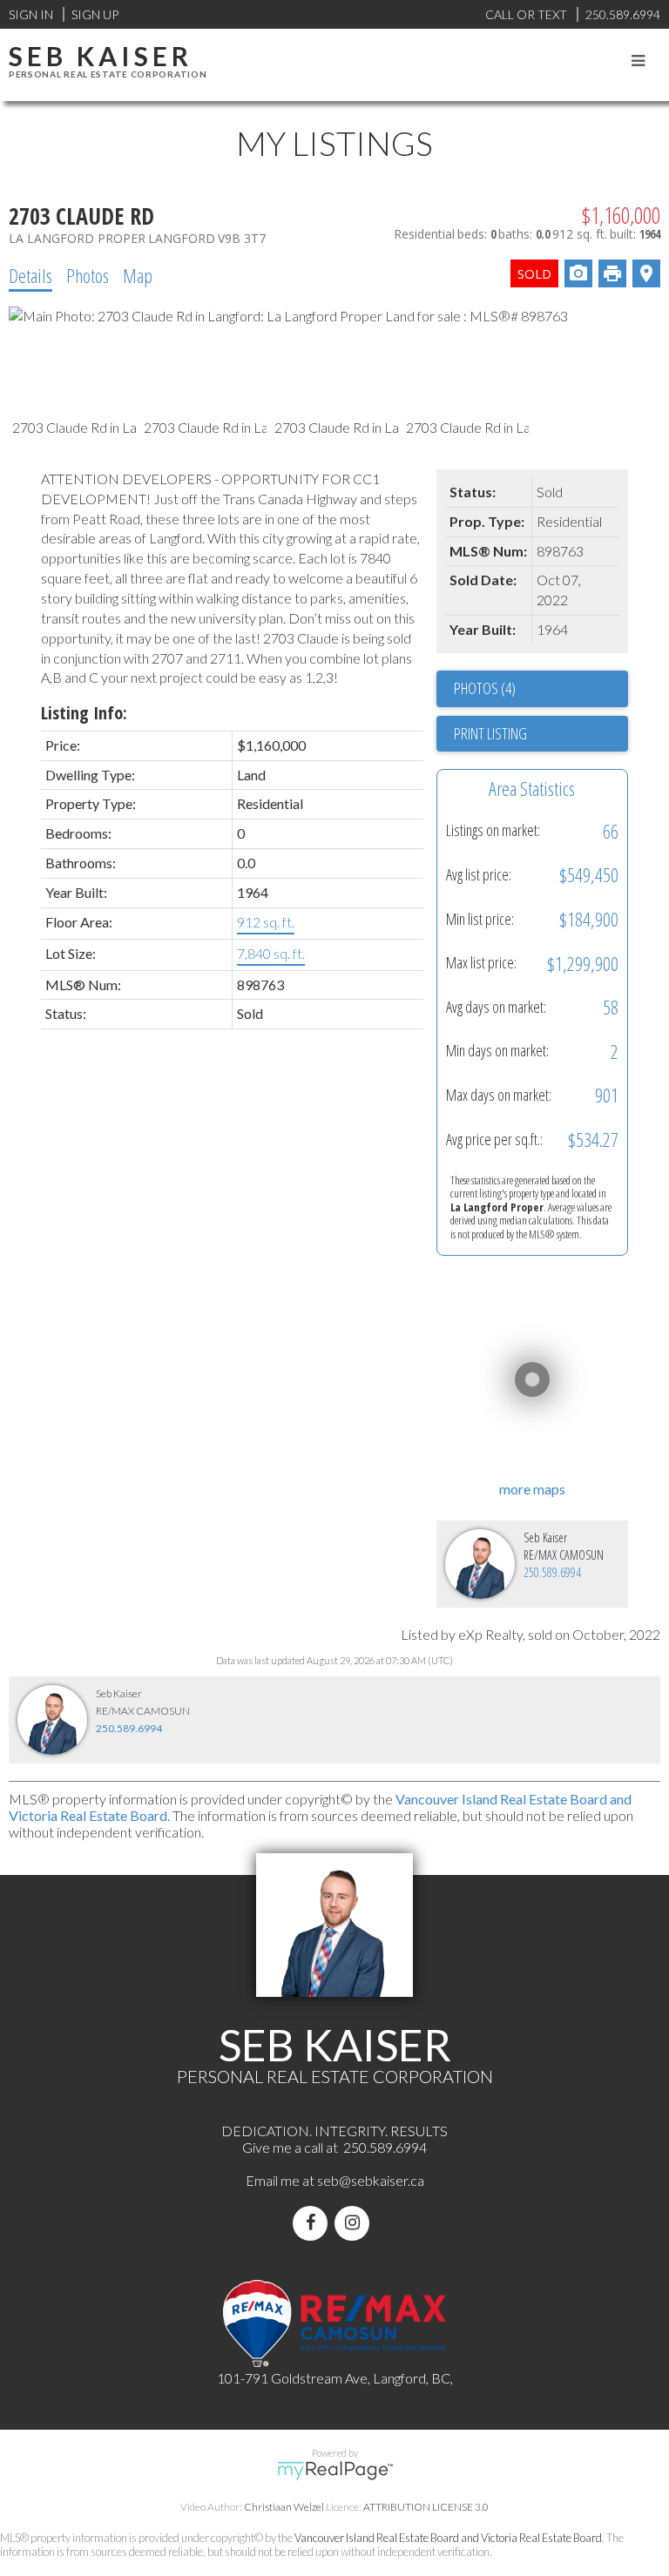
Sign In (31, 14)
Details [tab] (30, 275)
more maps (532, 1489)
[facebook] (314, 2223)
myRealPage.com (335, 2471)
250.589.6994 (552, 1572)
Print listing (490, 733)
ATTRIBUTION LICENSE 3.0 (426, 2507)
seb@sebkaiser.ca (371, 2180)
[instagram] (355, 2223)
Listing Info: (84, 713)
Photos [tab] (88, 275)
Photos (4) (485, 688)
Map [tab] (138, 275)
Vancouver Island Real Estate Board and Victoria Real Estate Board (448, 2538)
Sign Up (95, 14)
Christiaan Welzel (284, 2507)
